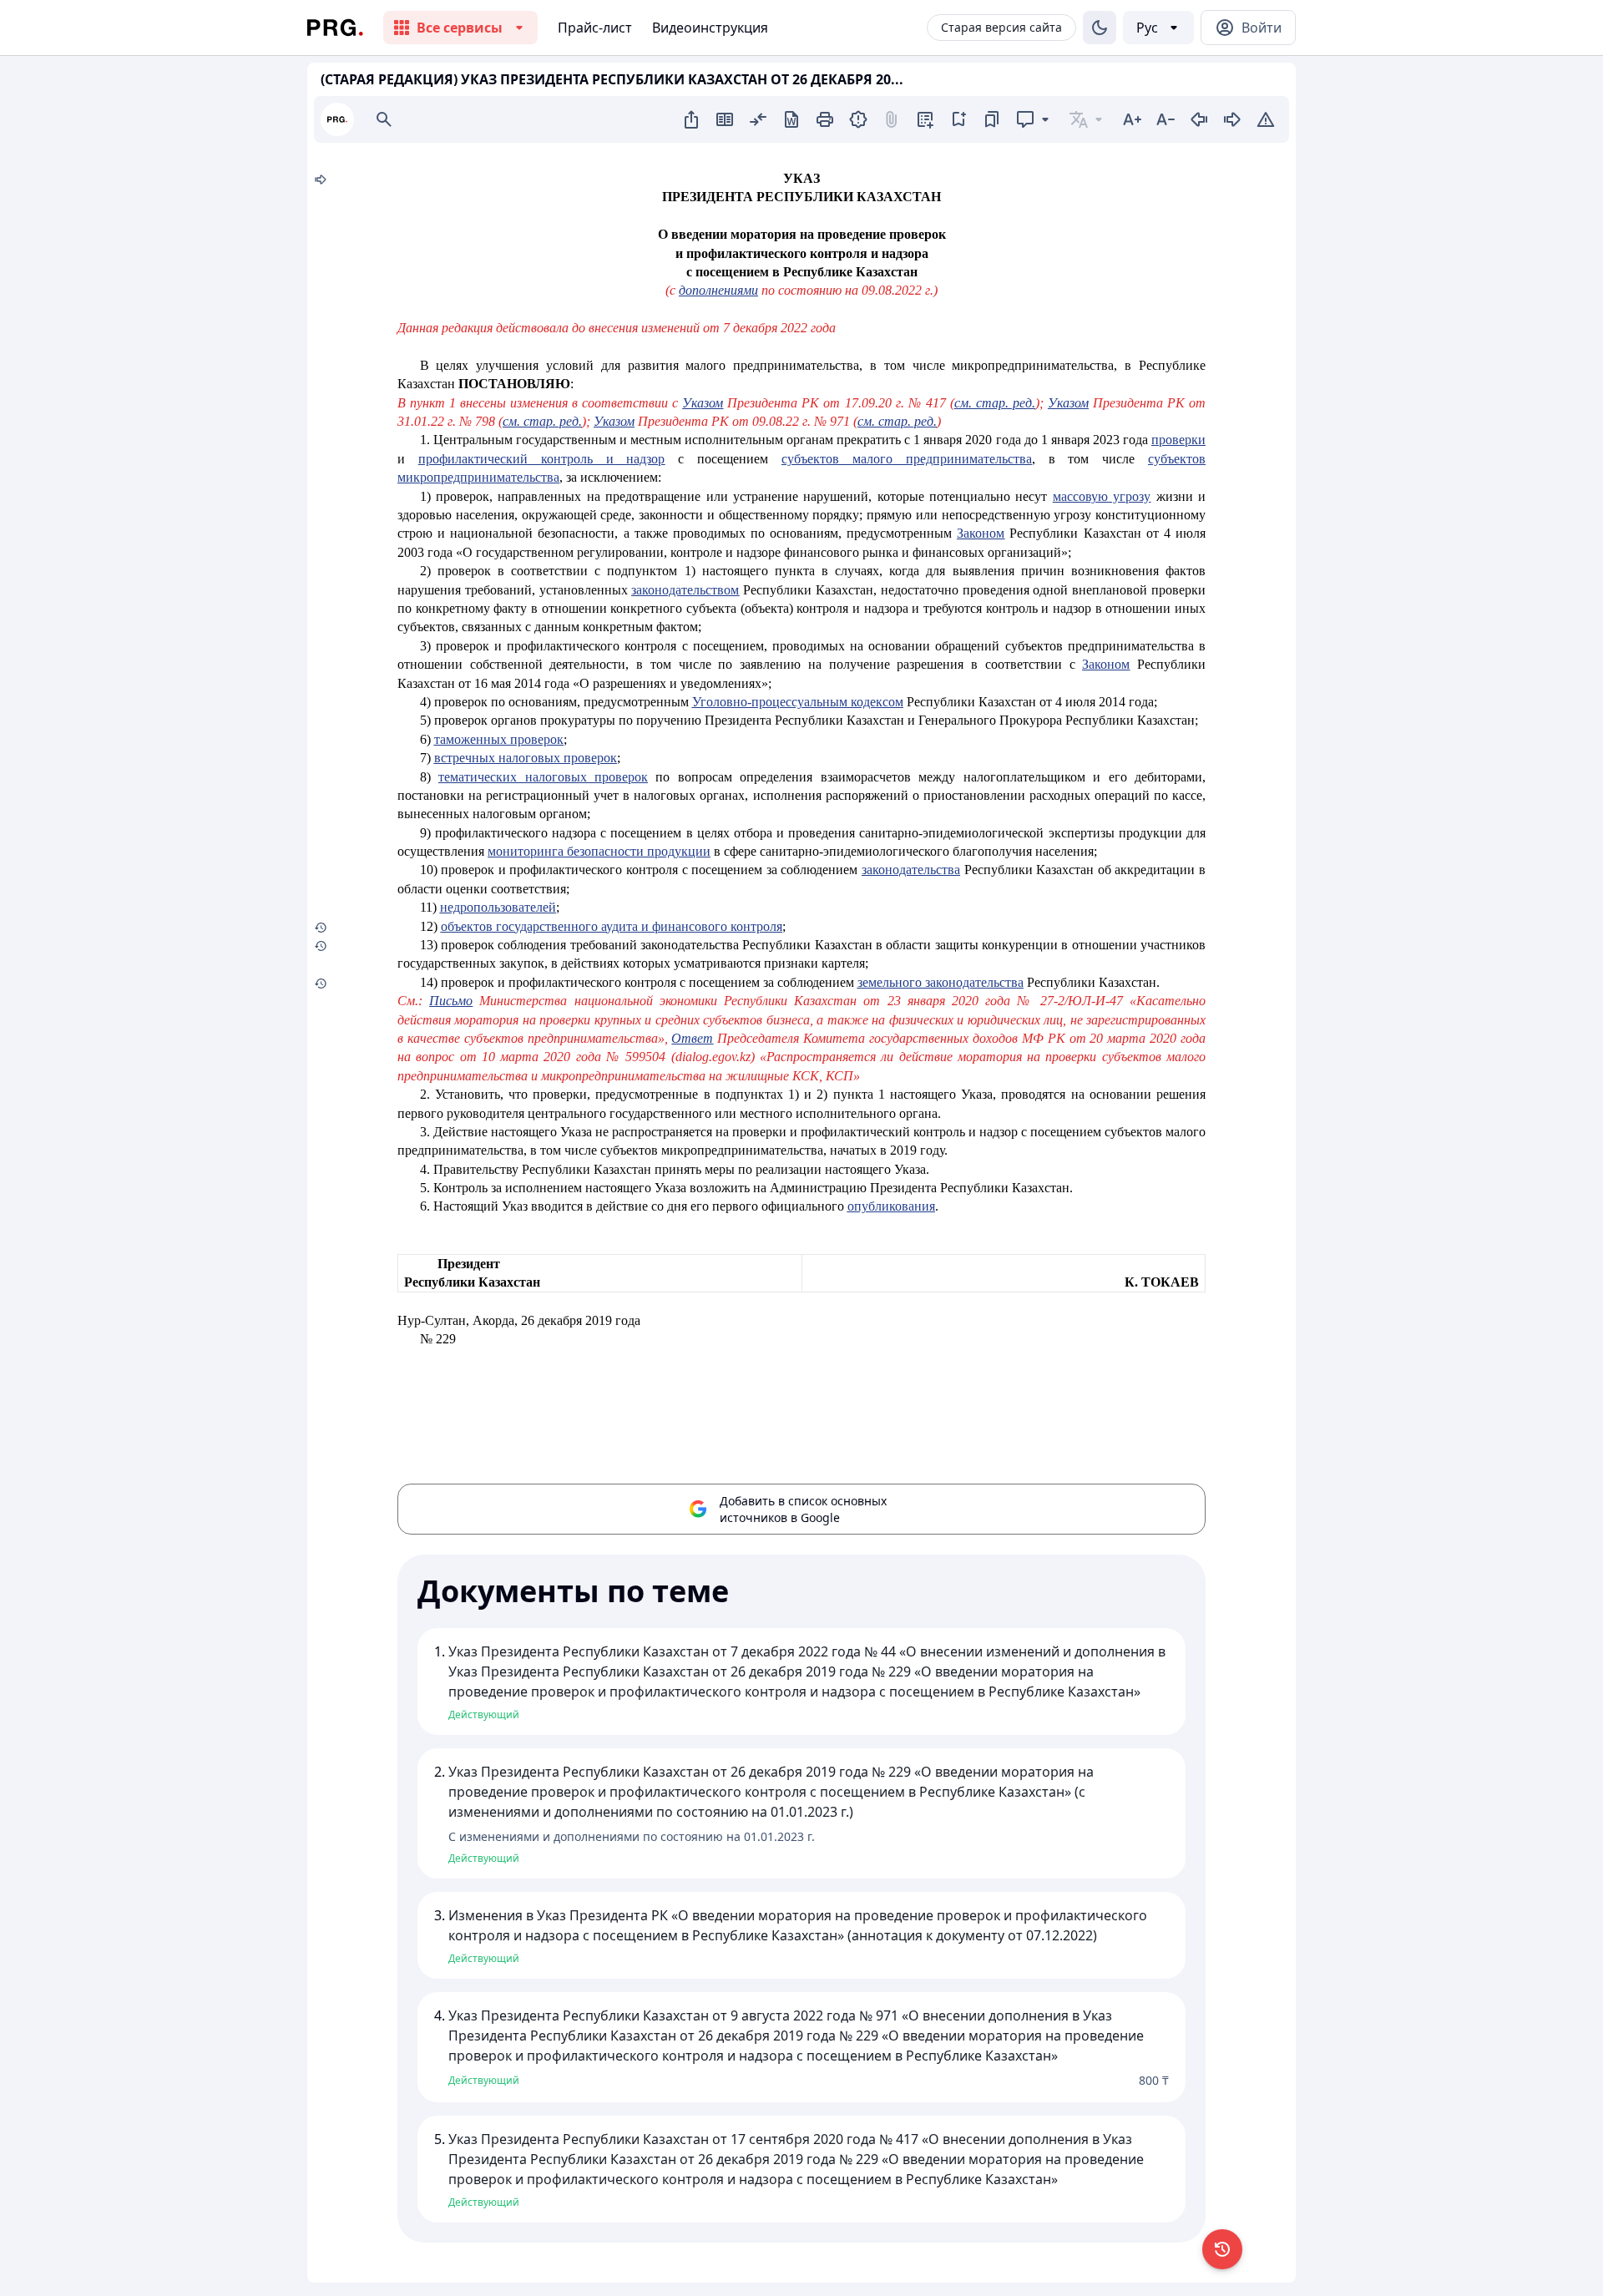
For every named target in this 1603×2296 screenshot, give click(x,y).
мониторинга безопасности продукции (599, 851)
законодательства (911, 870)
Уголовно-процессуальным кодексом (798, 702)
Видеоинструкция (710, 28)
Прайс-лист (595, 28)
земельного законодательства (941, 982)
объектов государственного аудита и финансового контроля (612, 926)
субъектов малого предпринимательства (907, 459)
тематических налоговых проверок (543, 777)
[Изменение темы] (1100, 28)
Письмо (451, 1001)
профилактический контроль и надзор (542, 459)
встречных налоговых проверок (526, 758)
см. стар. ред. (995, 403)
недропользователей (498, 907)
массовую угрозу (1102, 496)
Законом (981, 533)
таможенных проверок (499, 739)
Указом (703, 403)
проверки (1178, 440)
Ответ (692, 1038)
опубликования (891, 1206)
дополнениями (718, 290)
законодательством (685, 590)
